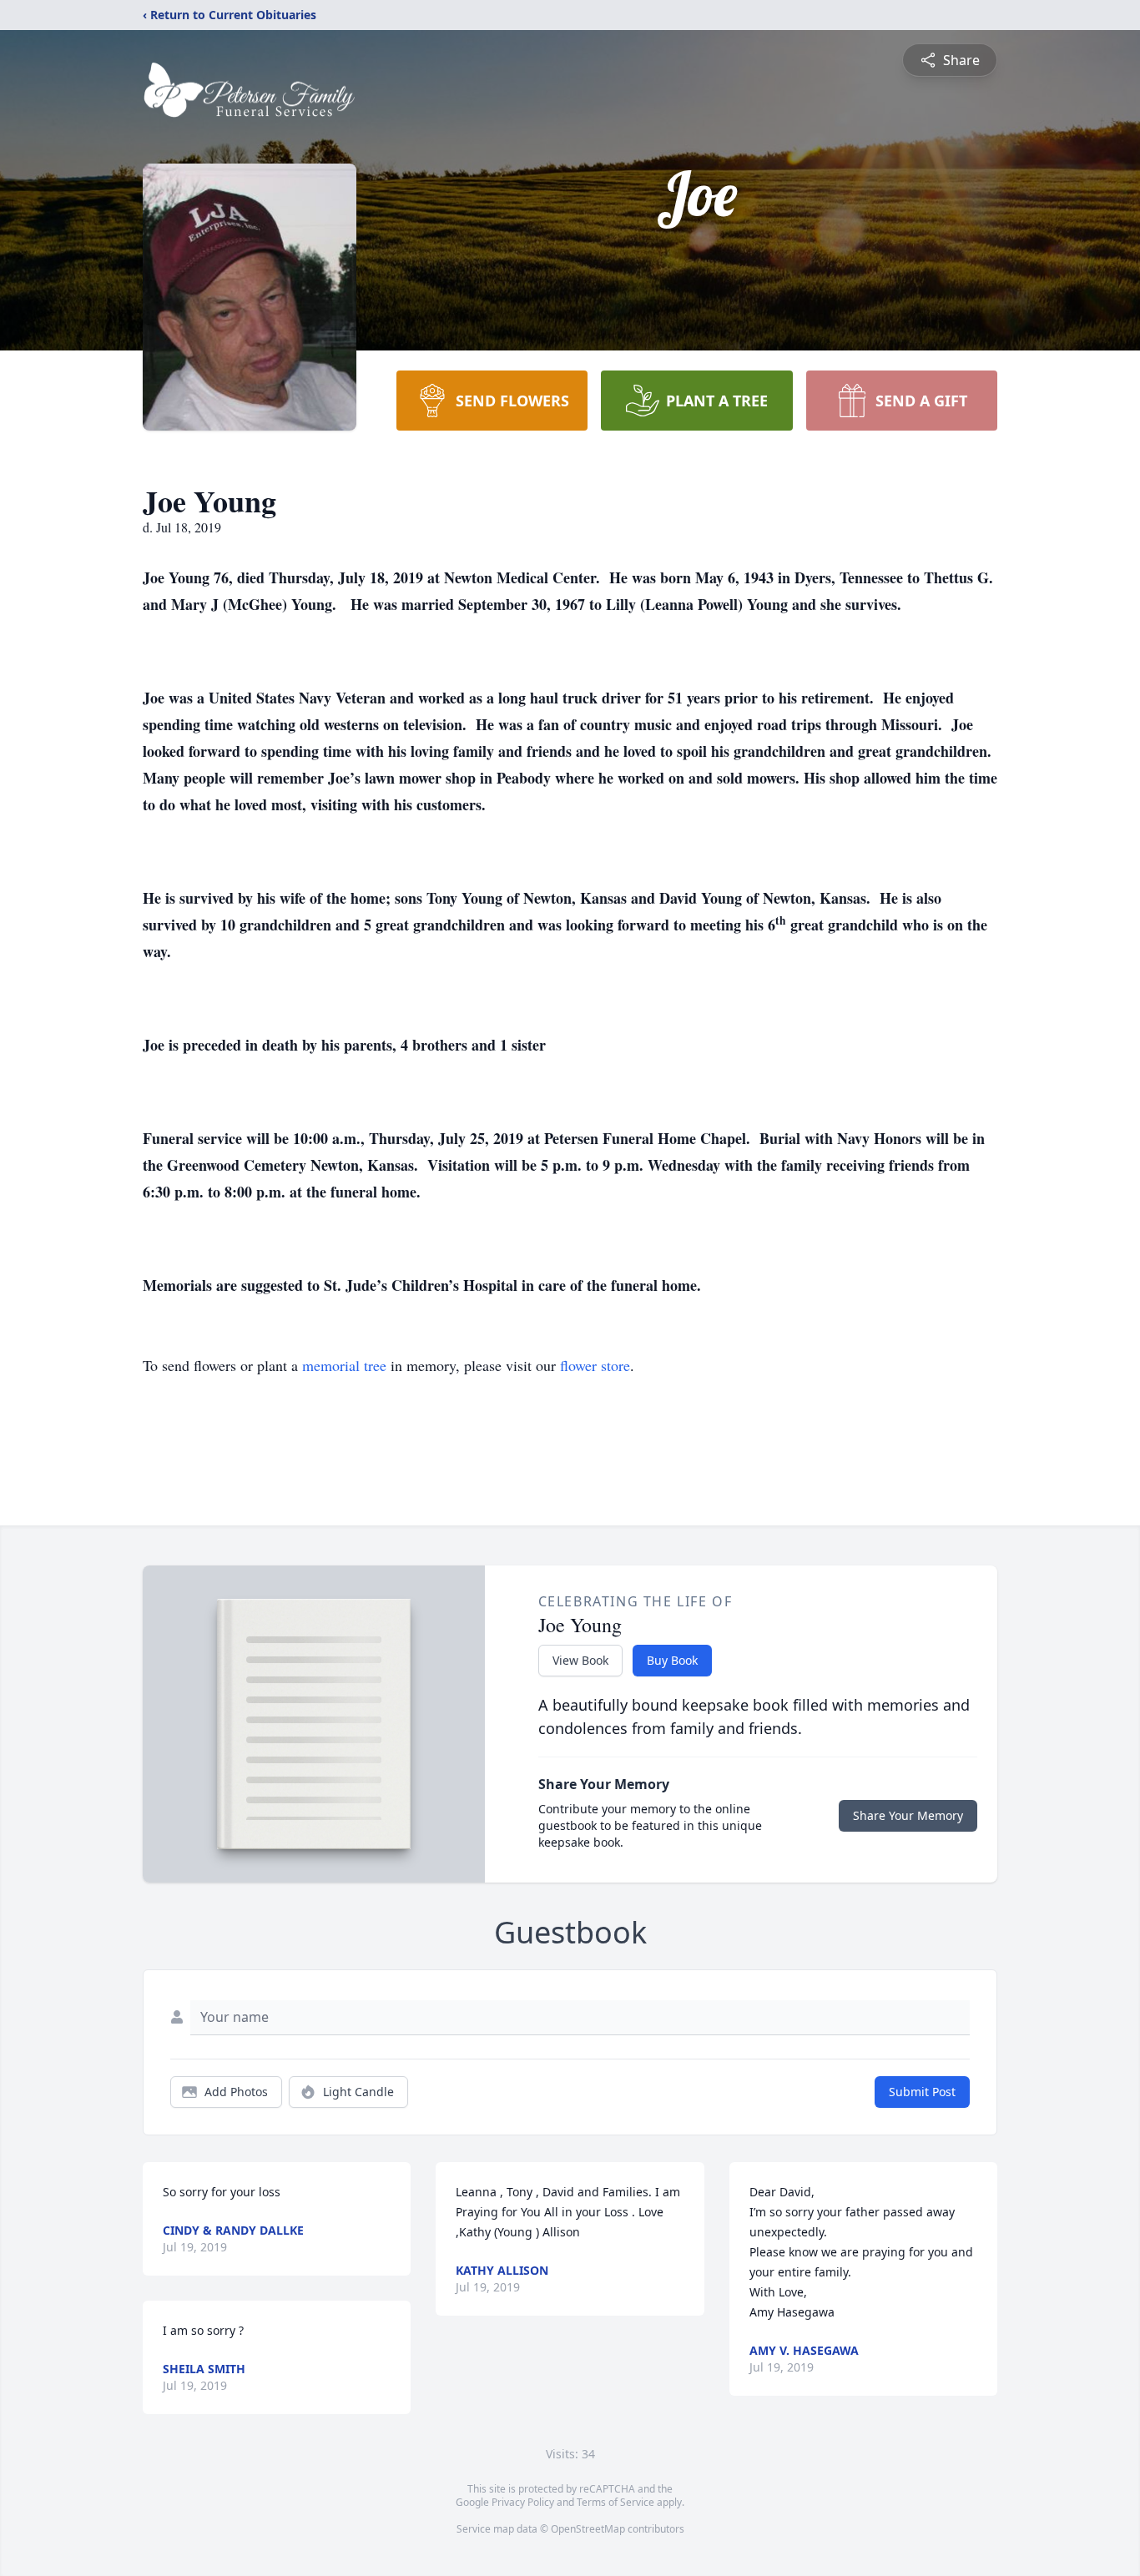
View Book (580, 1660)
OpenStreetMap (588, 2529)
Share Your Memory (908, 1815)
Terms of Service (615, 2502)
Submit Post (922, 2092)
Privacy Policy (523, 2502)
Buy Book (672, 1660)
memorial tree (344, 1365)
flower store (595, 1365)
